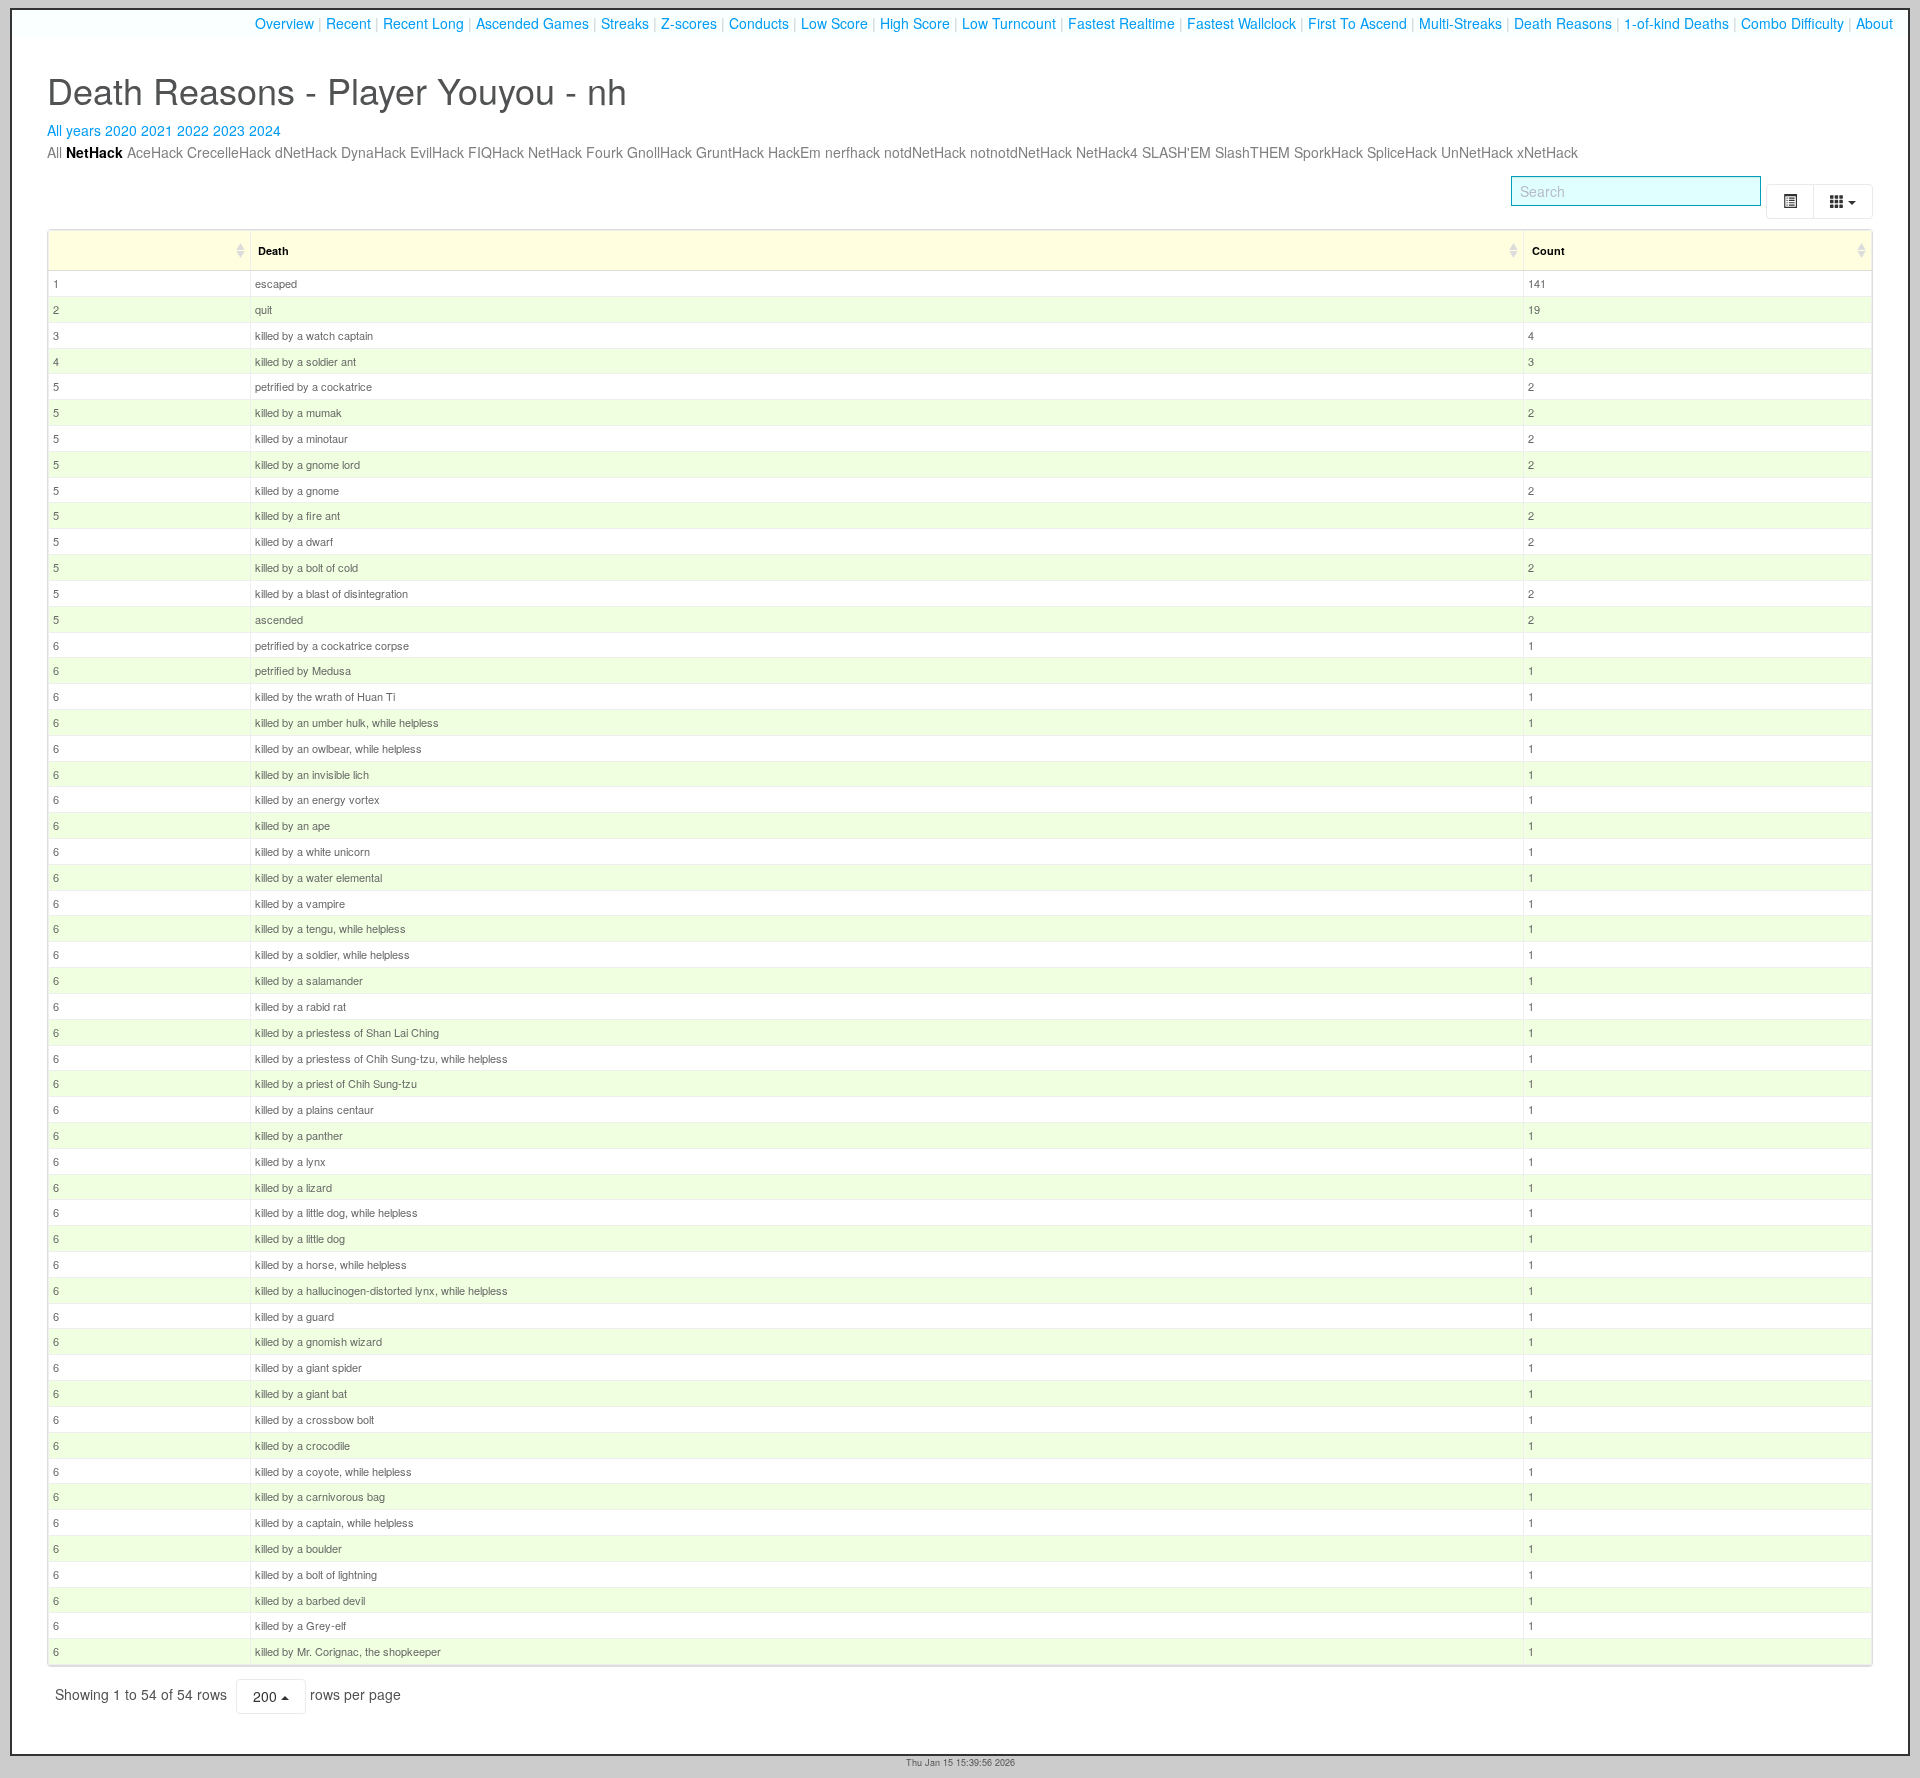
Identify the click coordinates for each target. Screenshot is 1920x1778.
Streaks (625, 23)
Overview (284, 23)
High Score (915, 23)
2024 (265, 130)
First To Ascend (1357, 23)
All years (74, 130)
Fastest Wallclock (1241, 23)
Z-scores (689, 23)
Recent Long (423, 23)
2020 (121, 130)
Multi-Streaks (1460, 23)
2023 (229, 130)
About (1874, 23)
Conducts (759, 23)
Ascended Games (532, 23)
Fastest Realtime (1121, 23)
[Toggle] (1790, 201)
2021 (157, 130)
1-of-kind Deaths (1676, 23)
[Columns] (1843, 201)
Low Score (834, 23)
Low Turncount (1009, 23)
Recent (348, 23)
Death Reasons (1563, 23)
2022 (193, 130)
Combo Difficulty (1792, 23)
